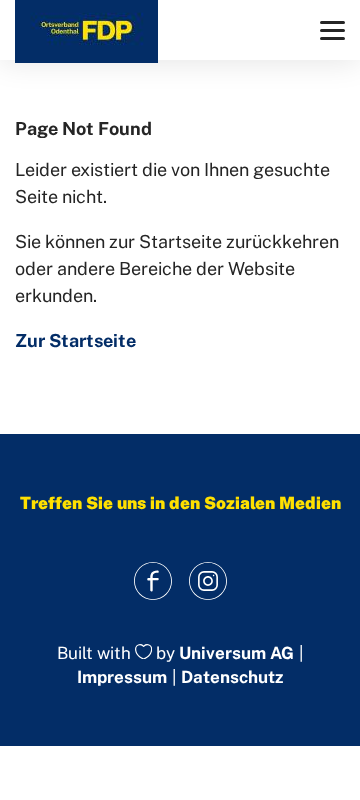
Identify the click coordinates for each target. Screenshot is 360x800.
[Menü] (332, 30)
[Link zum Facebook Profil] (152, 581)
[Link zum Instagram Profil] (207, 581)
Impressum (122, 677)
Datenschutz (232, 677)
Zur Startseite (75, 340)
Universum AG (236, 653)
